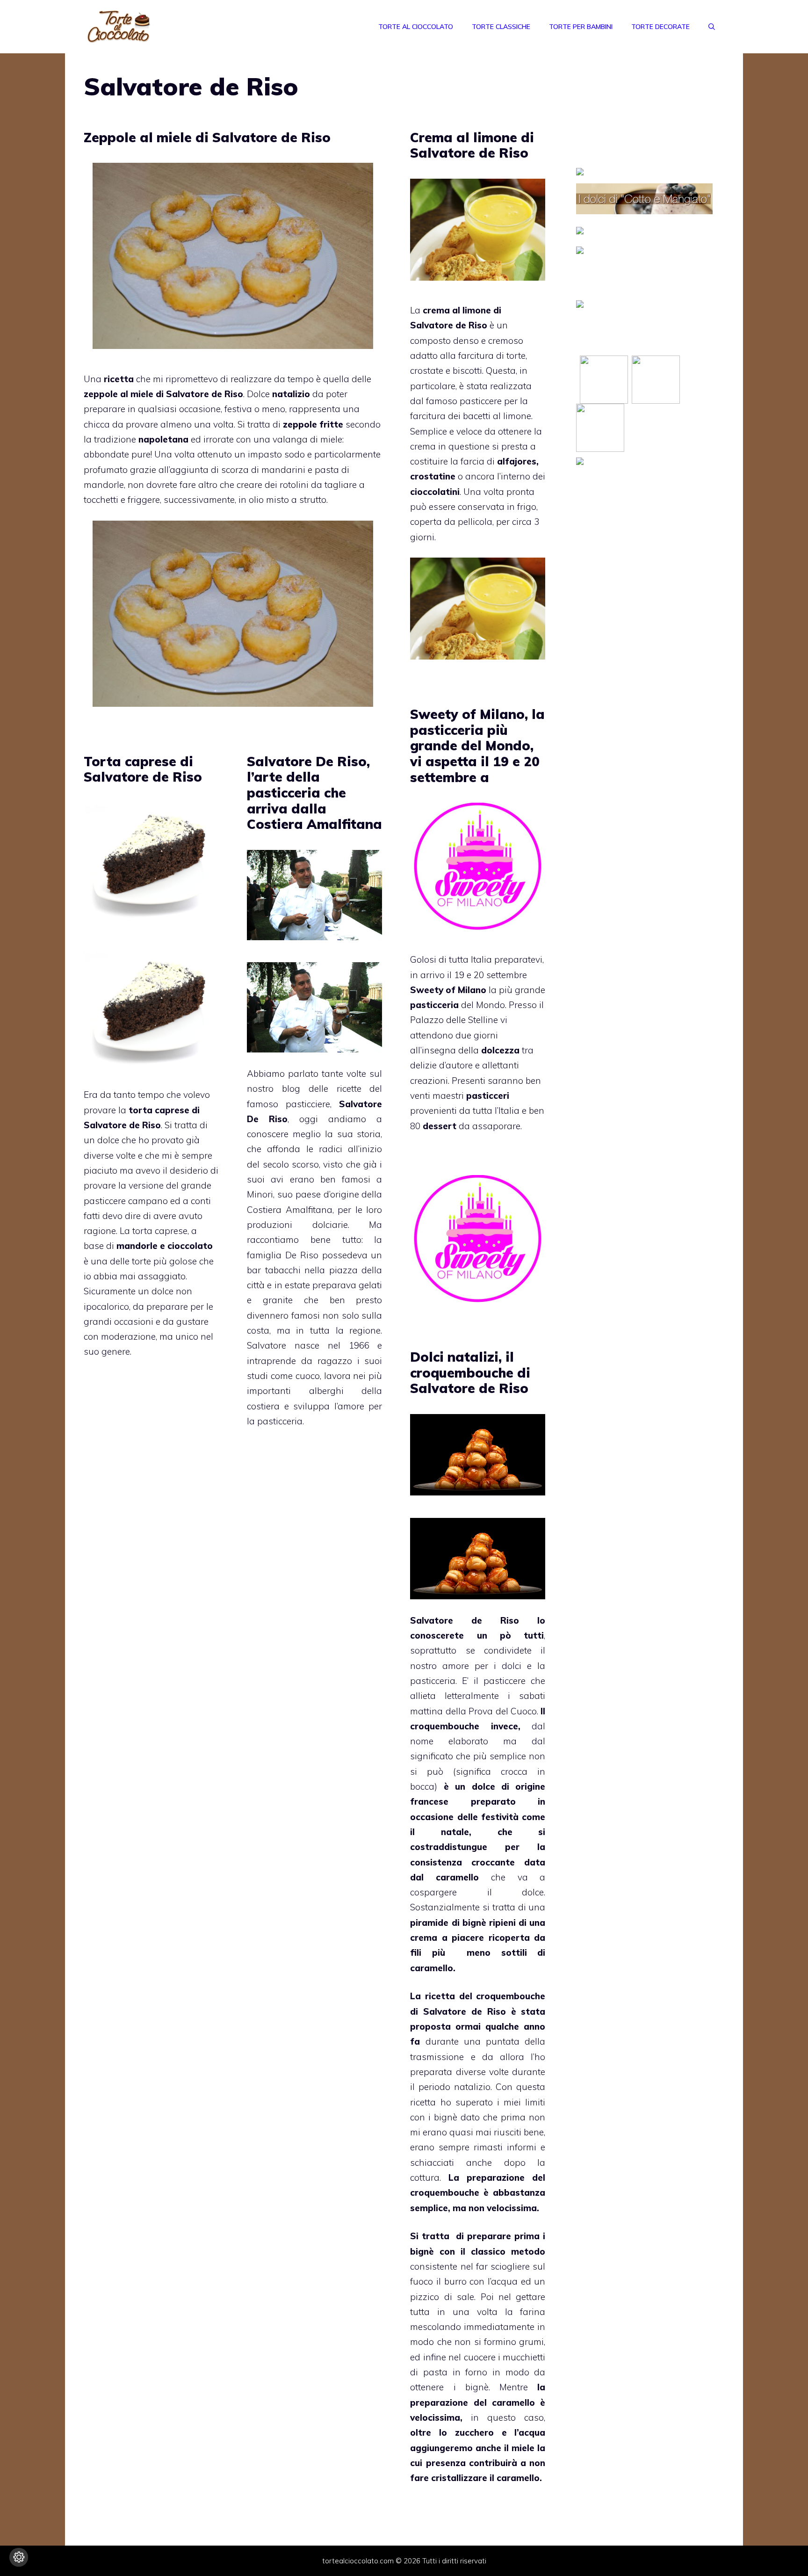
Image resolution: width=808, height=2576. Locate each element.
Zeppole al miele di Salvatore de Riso (207, 137)
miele (523, 2448)
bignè (474, 1923)
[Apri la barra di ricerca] (712, 27)
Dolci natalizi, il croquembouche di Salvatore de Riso (470, 1372)
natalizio (472, 2087)
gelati (370, 1285)
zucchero (474, 2432)
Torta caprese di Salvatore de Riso (143, 769)
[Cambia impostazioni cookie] (19, 2557)
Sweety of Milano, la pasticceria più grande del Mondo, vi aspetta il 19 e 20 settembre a (477, 745)
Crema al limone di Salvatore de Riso (472, 145)
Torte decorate (660, 27)
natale (455, 1832)
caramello (457, 1877)
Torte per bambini (581, 27)
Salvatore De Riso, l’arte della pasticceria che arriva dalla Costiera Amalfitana (314, 793)
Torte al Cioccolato (416, 27)
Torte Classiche (501, 27)
